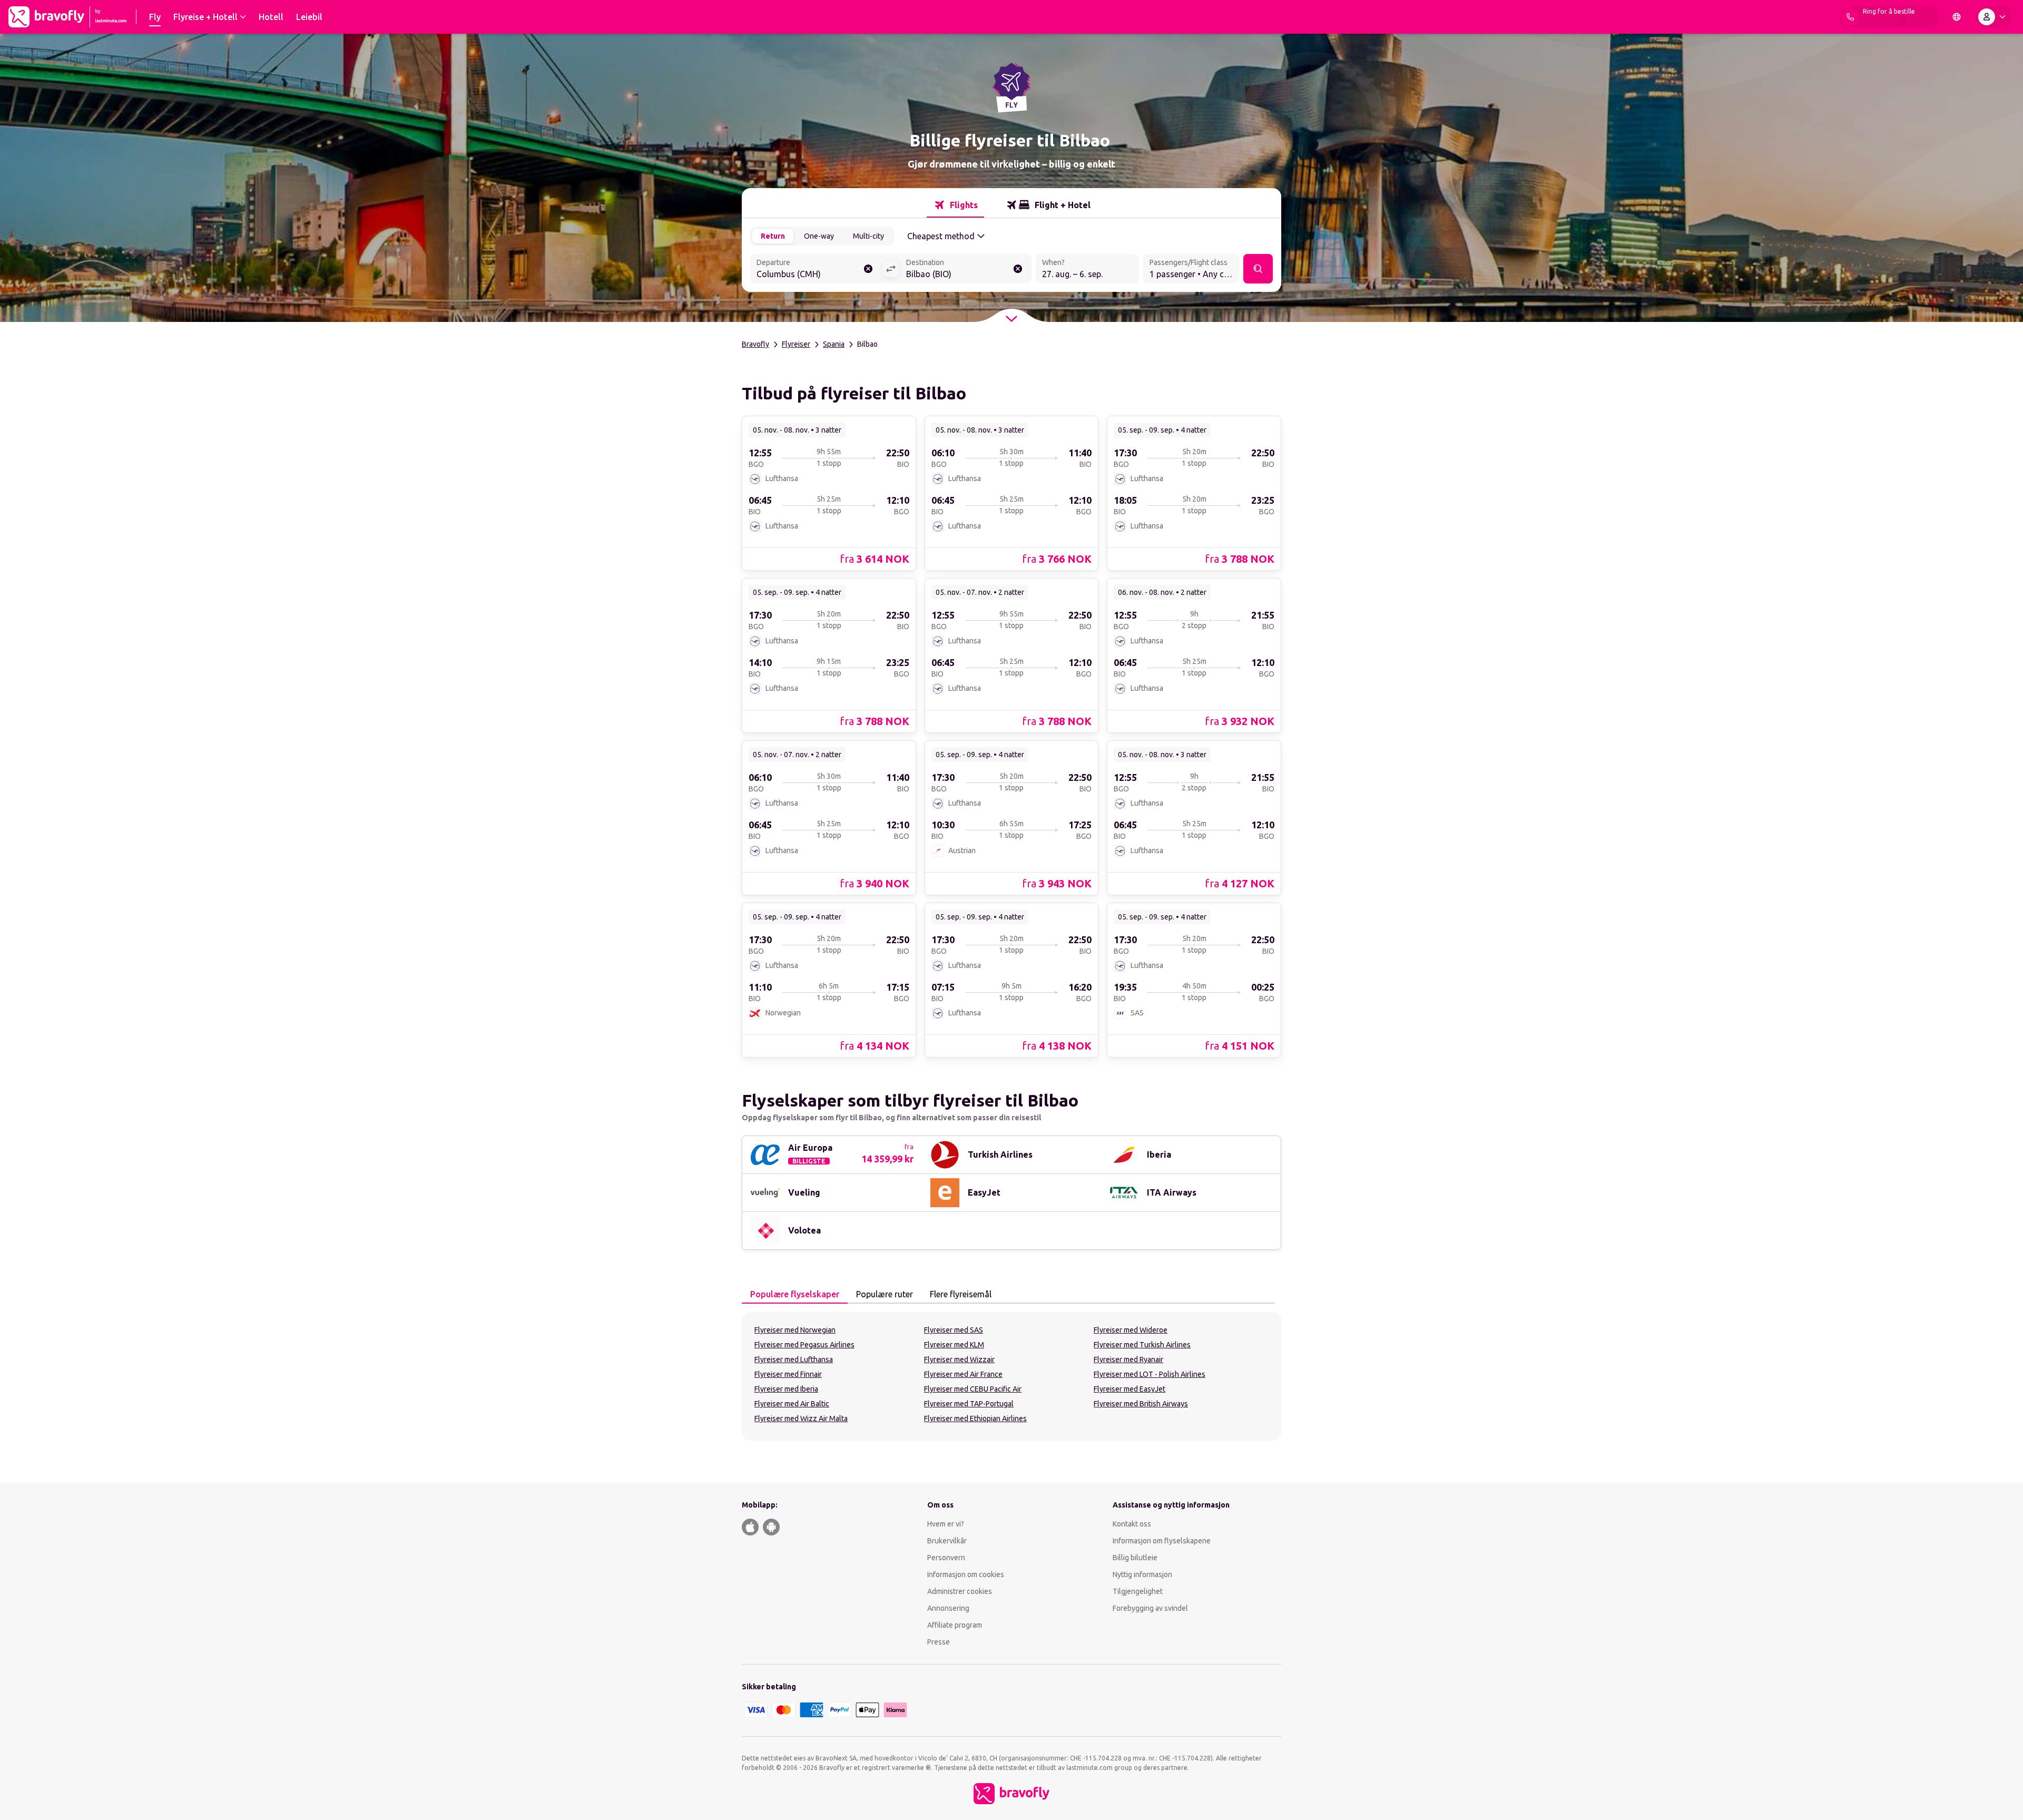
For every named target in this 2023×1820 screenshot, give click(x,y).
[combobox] (816, 270)
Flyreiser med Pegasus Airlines (804, 1345)
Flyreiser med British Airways (1141, 1404)
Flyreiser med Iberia (786, 1389)
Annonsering (948, 1608)
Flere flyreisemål (961, 1294)
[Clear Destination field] (1018, 269)
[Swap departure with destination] (891, 269)
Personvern (946, 1558)
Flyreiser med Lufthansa (794, 1359)
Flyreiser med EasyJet (1130, 1389)
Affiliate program (955, 1625)
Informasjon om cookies (966, 1574)
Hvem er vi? (946, 1524)
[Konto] (1994, 17)
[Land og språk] (1957, 17)
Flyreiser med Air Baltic (792, 1404)
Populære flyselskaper (795, 1294)
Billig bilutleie (1135, 1558)
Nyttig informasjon (1143, 1574)
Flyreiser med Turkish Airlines (1142, 1345)
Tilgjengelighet (1138, 1591)
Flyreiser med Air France (963, 1374)
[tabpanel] (1011, 1376)
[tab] (955, 205)
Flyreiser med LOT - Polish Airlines (1150, 1374)
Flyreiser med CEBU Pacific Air (973, 1389)
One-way (819, 236)
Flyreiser (796, 344)
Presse (939, 1642)
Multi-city (868, 236)
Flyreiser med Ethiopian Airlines (975, 1418)
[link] (829, 493)
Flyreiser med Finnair (788, 1374)
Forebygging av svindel (1150, 1608)
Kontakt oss (1132, 1524)
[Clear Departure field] (868, 269)
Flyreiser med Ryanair (1128, 1359)
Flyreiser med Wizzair (959, 1359)
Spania (834, 344)
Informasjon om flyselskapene (1162, 1541)
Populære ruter (885, 1294)
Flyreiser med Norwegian (795, 1330)
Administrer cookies (960, 1591)
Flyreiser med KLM (954, 1345)
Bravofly (755, 344)
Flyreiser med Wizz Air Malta (801, 1418)
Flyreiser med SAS (954, 1330)
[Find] (1258, 269)
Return (773, 236)
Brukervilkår (947, 1541)
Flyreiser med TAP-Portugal (969, 1404)
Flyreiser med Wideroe (1131, 1330)
